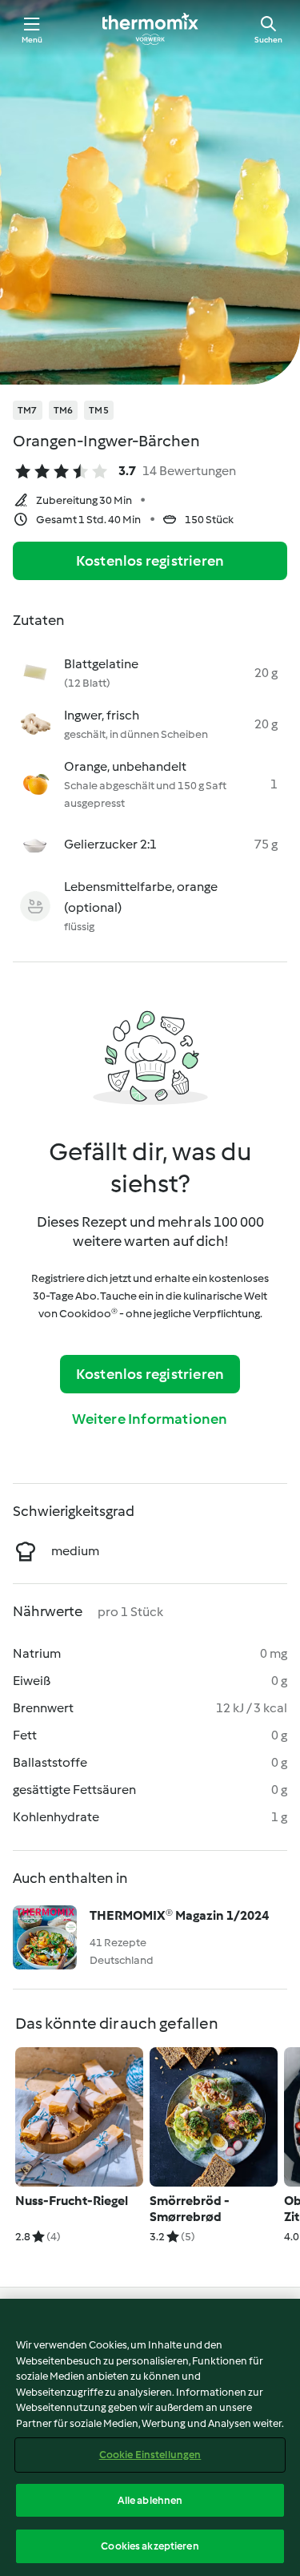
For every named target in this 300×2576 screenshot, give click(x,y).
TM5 (99, 410)
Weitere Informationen (150, 1419)
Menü (32, 40)
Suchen (268, 40)
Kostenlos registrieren (150, 561)
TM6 (64, 410)
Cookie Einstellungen (150, 2455)
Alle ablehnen (150, 2500)
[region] (150, 2437)
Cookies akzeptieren (150, 2546)
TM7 (28, 410)
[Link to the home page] (150, 29)
